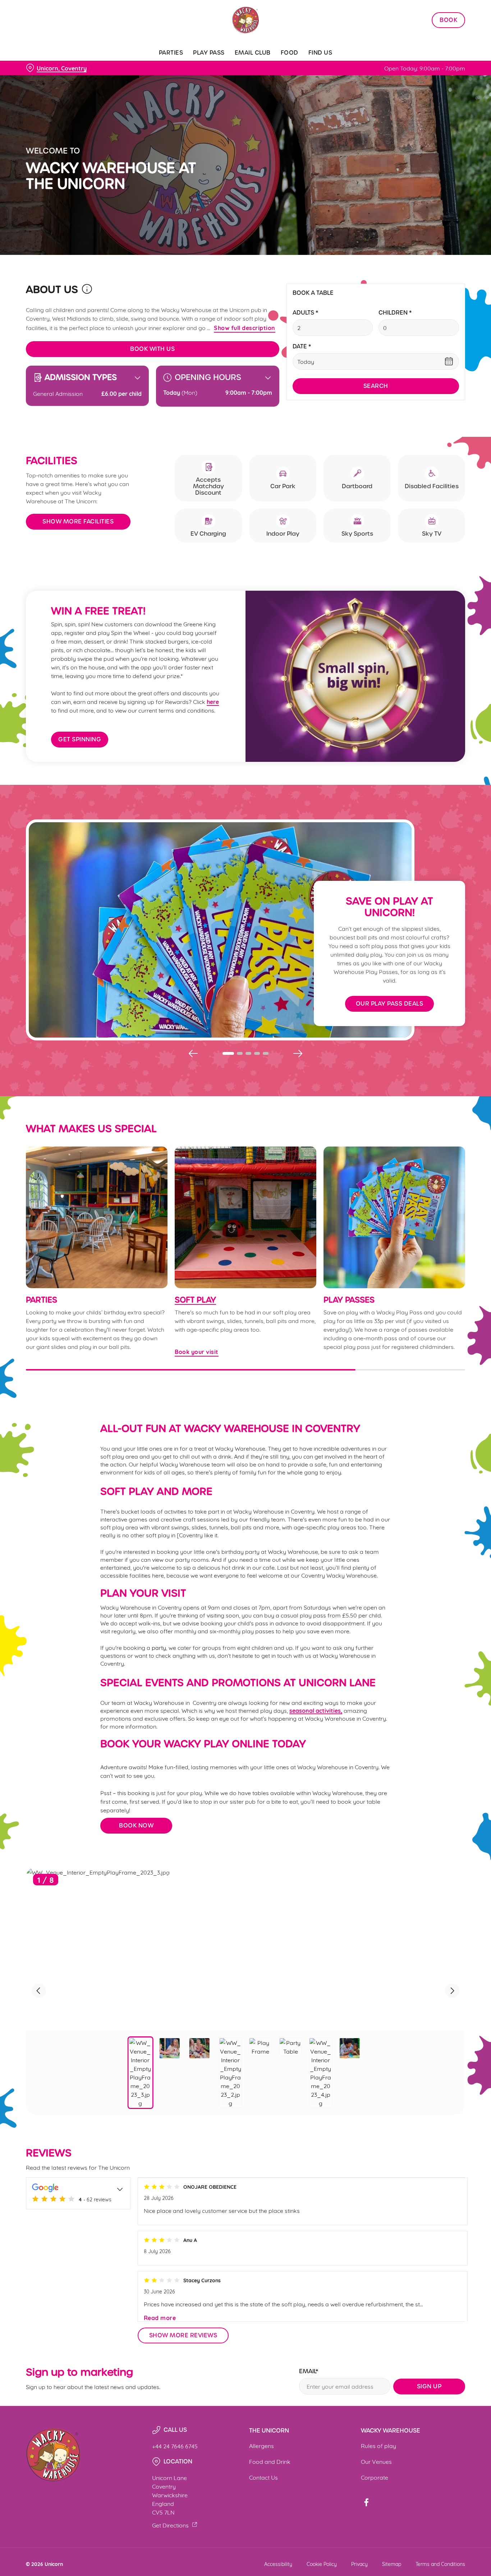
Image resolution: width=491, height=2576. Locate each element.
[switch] (207, 81)
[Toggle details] (120, 2188)
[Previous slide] (193, 1053)
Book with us (152, 349)
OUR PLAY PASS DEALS (390, 1004)
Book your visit (245, 1217)
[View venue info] (87, 292)
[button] (228, 1053)
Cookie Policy (322, 2564)
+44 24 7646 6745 (175, 2446)
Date (302, 347)
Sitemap (392, 2564)
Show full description (245, 328)
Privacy (359, 2564)
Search (376, 386)
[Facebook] (366, 2502)
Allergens (261, 2445)
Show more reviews (183, 2335)
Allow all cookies (431, 19)
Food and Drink (270, 2461)
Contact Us (263, 2477)
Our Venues (376, 2461)
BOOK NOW (136, 1825)
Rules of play (378, 2445)
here (213, 701)
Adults (305, 313)
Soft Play (195, 1300)
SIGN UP (429, 2386)
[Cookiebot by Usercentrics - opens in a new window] (47, 81)
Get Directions (170, 2525)
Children (395, 313)
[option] (141, 2073)
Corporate (375, 2477)
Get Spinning (80, 739)
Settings (369, 81)
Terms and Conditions (440, 2564)
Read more (160, 2318)
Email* (309, 2372)
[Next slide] (298, 1053)
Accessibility (278, 2564)
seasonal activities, (316, 1710)
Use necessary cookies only (431, 43)
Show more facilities (78, 521)
